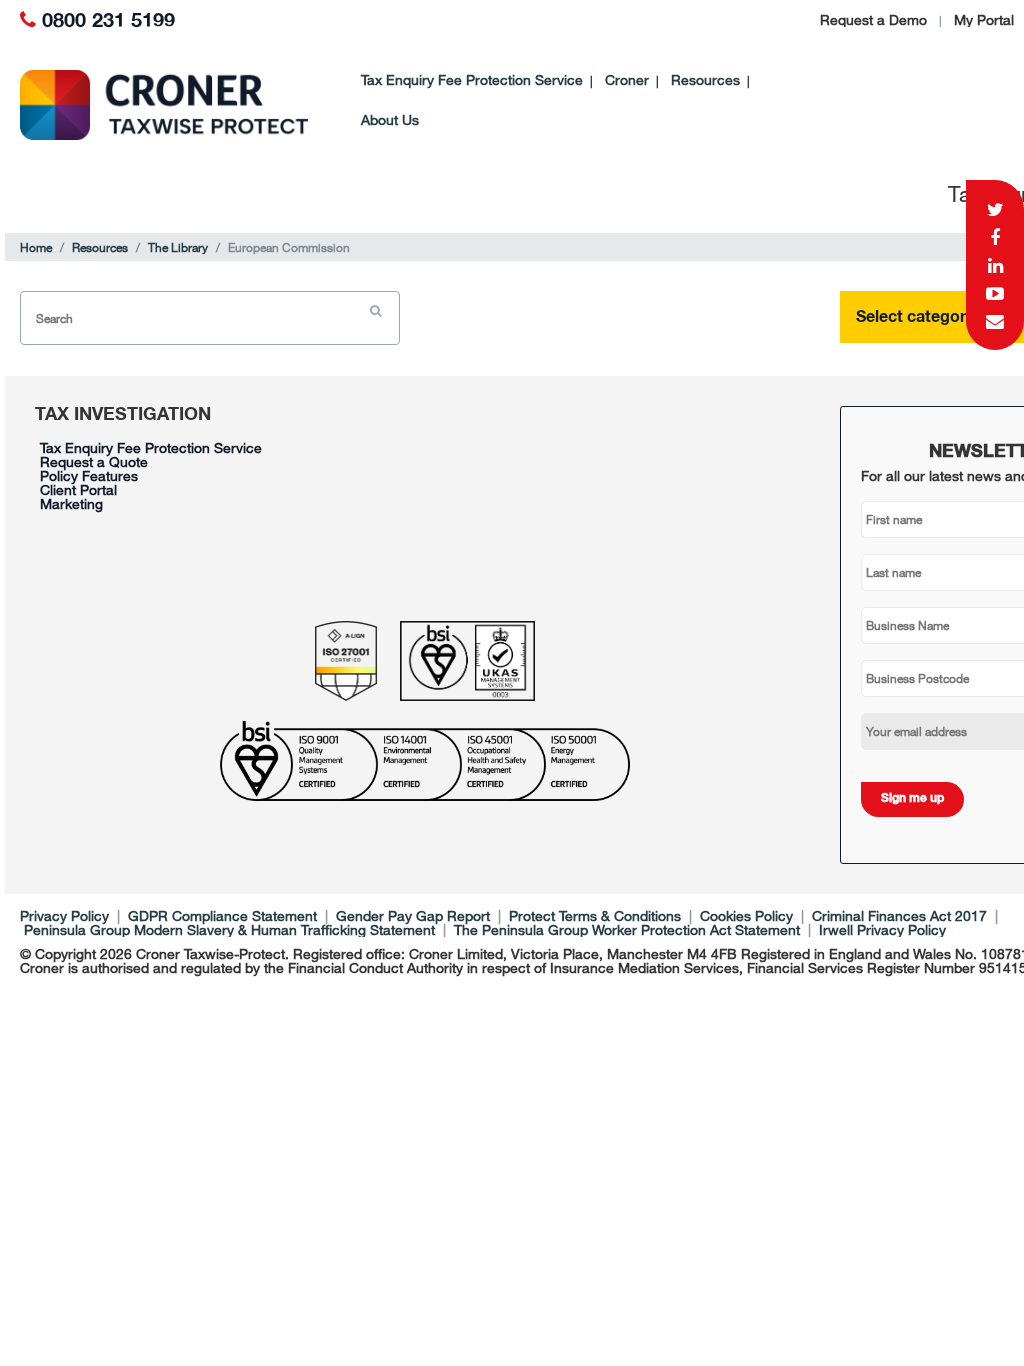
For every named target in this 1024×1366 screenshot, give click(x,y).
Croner (627, 79)
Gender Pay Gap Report (413, 915)
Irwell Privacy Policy (882, 929)
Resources (705, 79)
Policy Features (89, 475)
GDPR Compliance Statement (222, 915)
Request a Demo (873, 19)
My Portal (984, 19)
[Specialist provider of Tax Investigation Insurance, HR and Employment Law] (145, 105)
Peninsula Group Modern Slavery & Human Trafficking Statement (229, 929)
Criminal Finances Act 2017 (899, 915)
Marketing (71, 503)
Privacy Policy (64, 915)
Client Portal (78, 489)
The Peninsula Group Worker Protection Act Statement (627, 929)
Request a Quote (94, 461)
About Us (390, 119)
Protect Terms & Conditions (595, 915)
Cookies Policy (746, 915)
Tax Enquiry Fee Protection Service (472, 79)
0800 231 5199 (108, 21)
